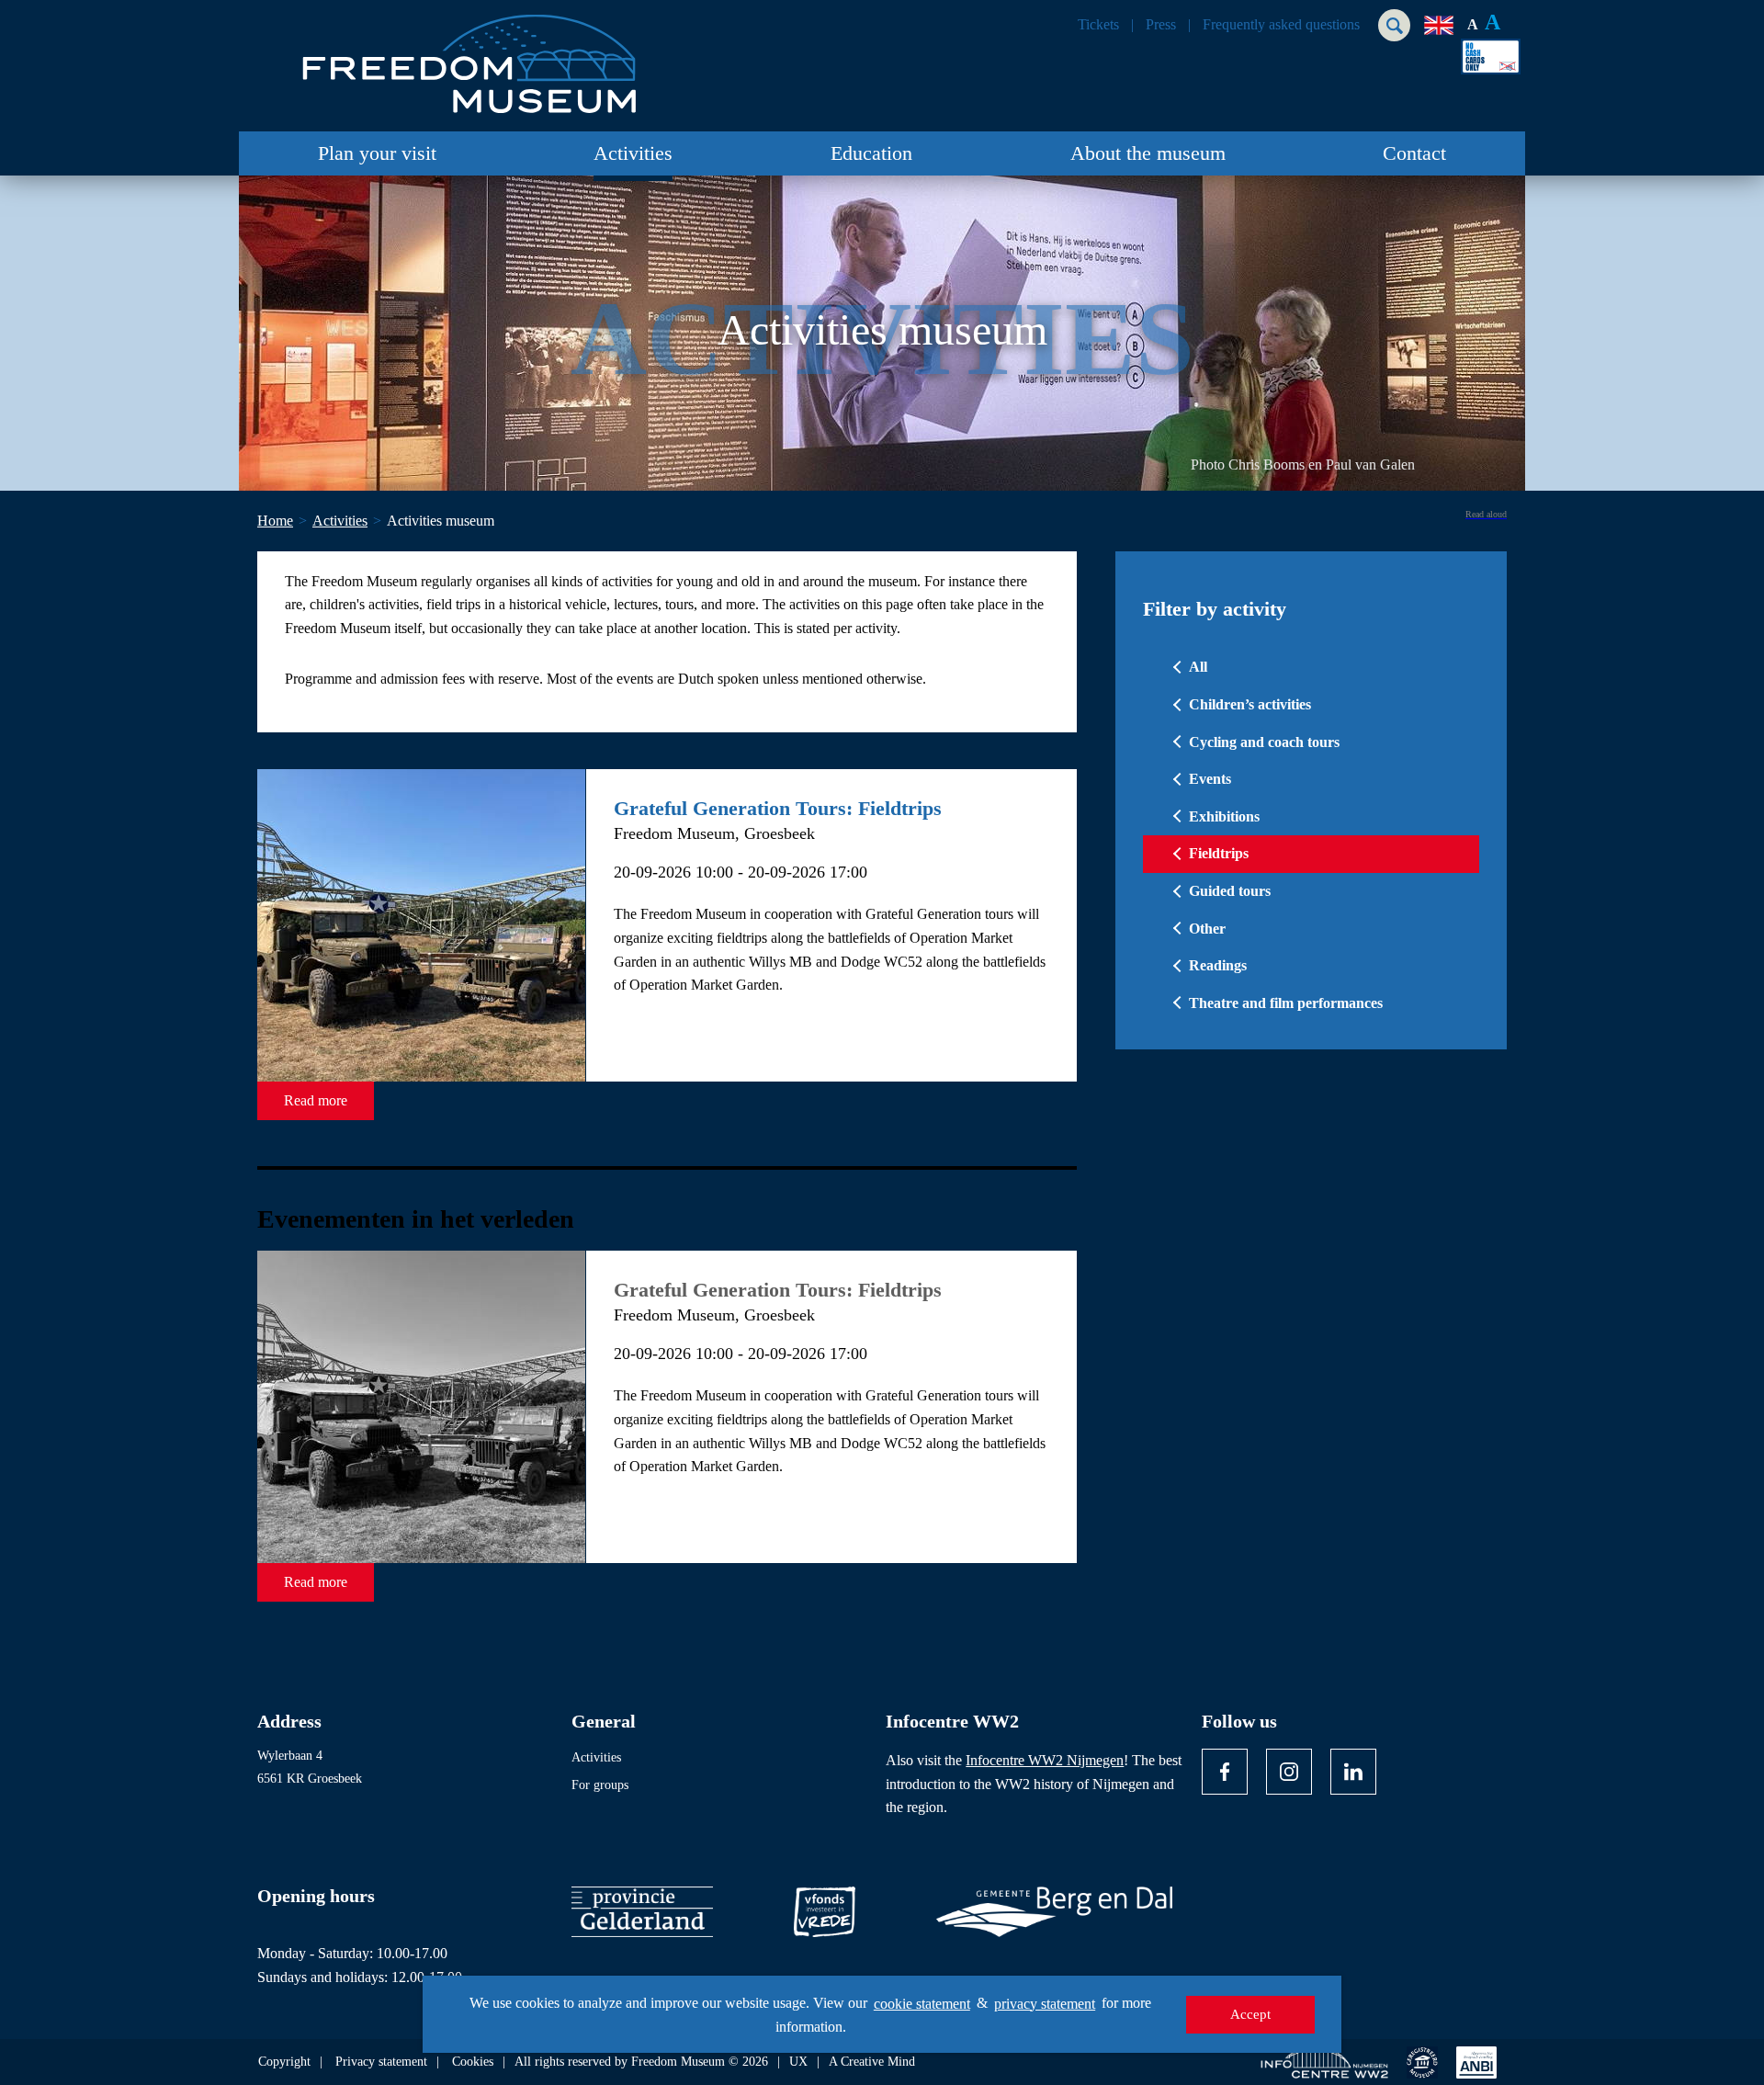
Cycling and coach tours (1264, 742)
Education (871, 153)
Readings (1218, 965)
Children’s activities (1250, 704)
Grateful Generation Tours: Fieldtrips (778, 808)
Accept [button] (1250, 2014)
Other (1207, 929)
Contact (1414, 153)
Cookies (473, 2062)
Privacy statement (381, 2062)
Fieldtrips (1219, 853)
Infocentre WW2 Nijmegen (1045, 1760)
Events (1210, 779)
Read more (316, 1100)
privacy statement (1045, 2004)
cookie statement (922, 2004)
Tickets (1098, 25)
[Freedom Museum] (469, 57)
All (1198, 667)
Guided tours (1230, 891)
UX (798, 2062)
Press (1161, 25)
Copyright (284, 2062)
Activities (633, 153)
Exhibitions (1224, 816)
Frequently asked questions (1281, 25)
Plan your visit (377, 153)
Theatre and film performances (1286, 1003)
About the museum (1148, 153)
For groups (600, 1785)
